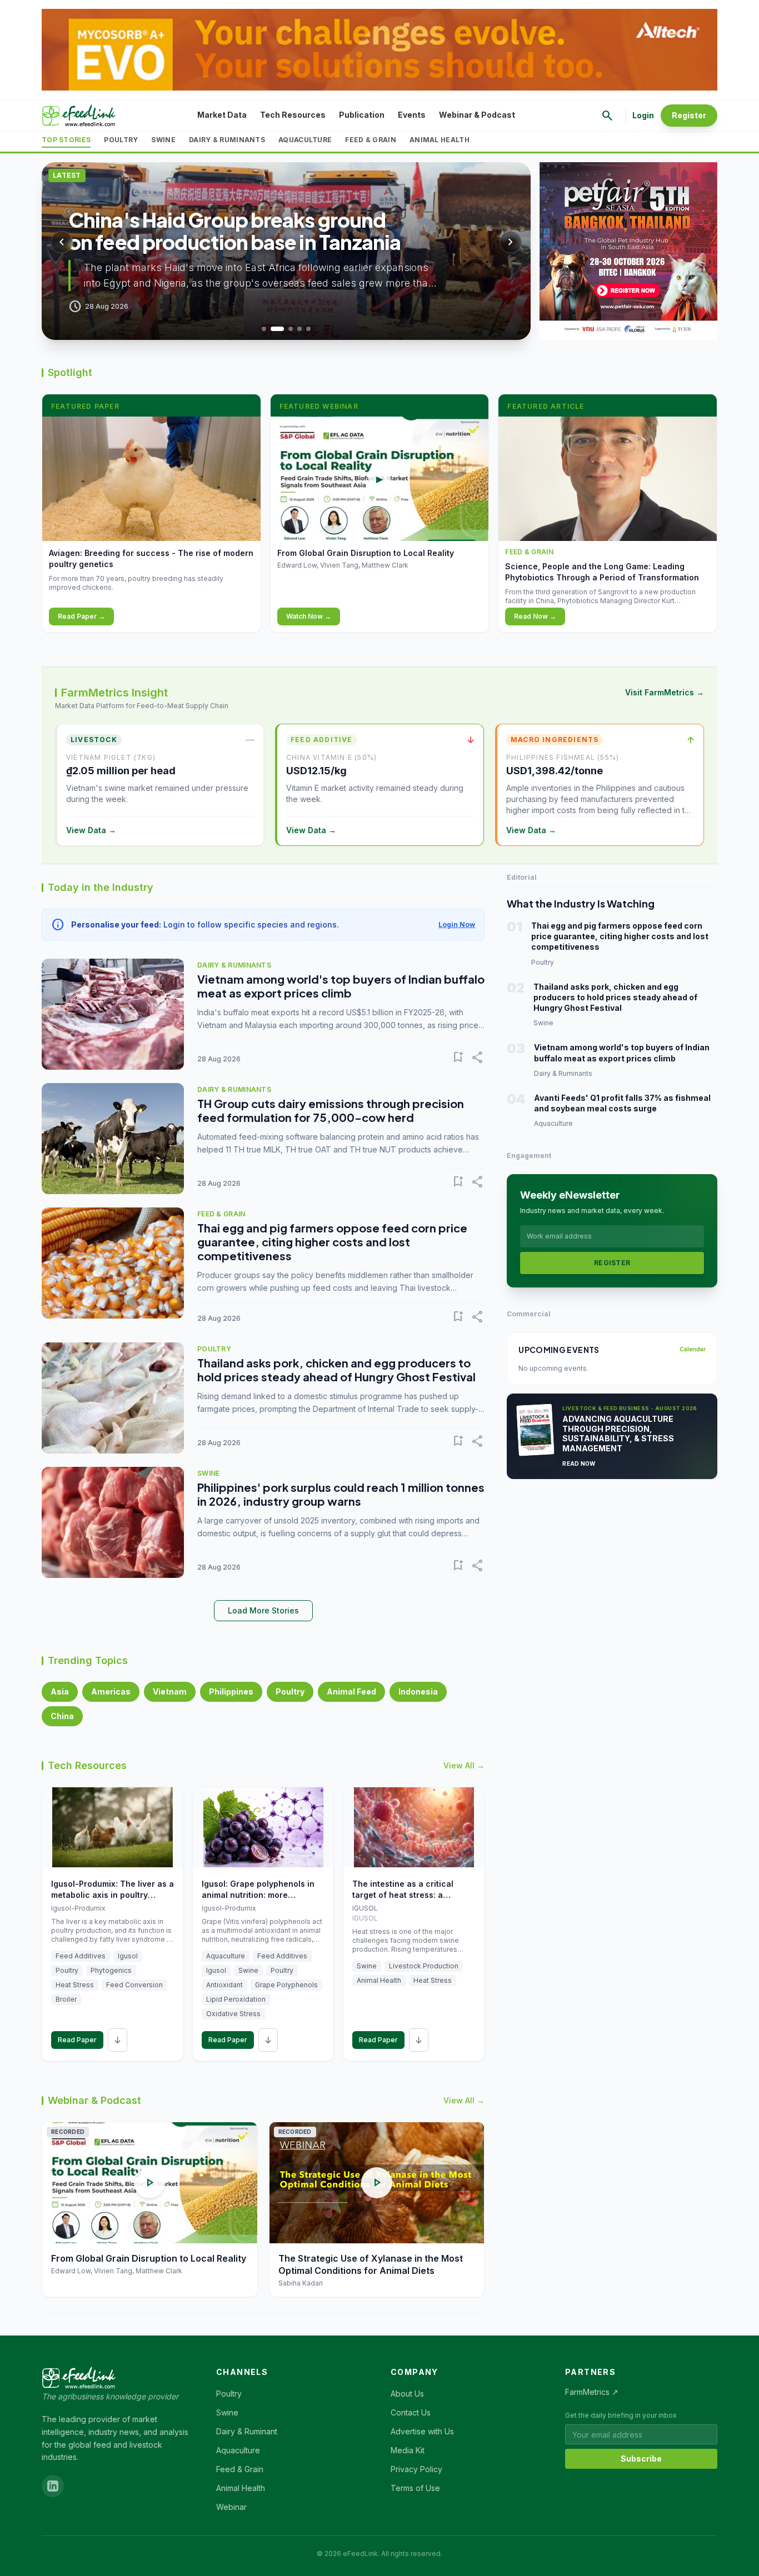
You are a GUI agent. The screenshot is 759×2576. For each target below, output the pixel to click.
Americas (111, 1692)
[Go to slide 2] (277, 329)
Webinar (231, 2507)
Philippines (231, 1692)
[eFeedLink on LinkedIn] (53, 2486)
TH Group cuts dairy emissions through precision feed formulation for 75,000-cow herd (331, 1110)
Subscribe (641, 2459)
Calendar (693, 1349)
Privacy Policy (416, 2469)
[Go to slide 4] (299, 329)
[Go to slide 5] (308, 329)
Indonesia (418, 1692)
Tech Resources (293, 115)
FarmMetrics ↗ (592, 2392)
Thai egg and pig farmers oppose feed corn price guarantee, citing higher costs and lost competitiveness (332, 1242)
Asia (60, 1692)
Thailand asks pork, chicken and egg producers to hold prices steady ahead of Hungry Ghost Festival (336, 1370)
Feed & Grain (371, 140)
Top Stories (66, 140)
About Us (407, 2394)
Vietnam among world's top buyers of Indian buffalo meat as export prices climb (341, 986)
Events (412, 115)
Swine (163, 140)
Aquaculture (305, 140)
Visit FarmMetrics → (665, 692)
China (62, 1716)
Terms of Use (415, 2488)
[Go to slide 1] (264, 329)
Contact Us (411, 2412)
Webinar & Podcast (477, 115)
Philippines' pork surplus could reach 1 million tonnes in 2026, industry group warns (341, 1494)
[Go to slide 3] (291, 329)
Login (643, 115)
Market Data (222, 115)
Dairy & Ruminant (247, 2431)
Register (689, 115)
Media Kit (408, 2450)
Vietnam (170, 1692)
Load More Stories (263, 1610)
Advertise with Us (422, 2431)
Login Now (457, 924)
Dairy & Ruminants (227, 140)
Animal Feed (351, 1692)
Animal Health (440, 140)
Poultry (121, 140)
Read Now (579, 1464)
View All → (464, 1765)
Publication (362, 115)
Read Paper (77, 2040)
